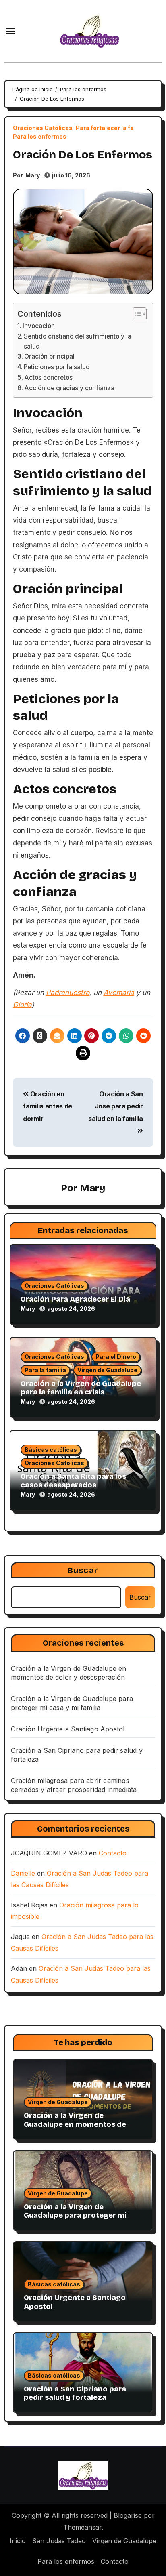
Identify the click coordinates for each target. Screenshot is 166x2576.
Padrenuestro (68, 993)
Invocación (39, 326)
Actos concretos (48, 377)
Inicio (18, 2541)
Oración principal (49, 356)
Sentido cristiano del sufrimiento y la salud (78, 341)
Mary (33, 175)
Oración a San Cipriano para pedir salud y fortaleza (75, 2393)
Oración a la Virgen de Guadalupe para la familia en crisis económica (81, 1392)
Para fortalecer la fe (105, 128)
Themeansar (82, 2527)
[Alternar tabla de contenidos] (136, 314)
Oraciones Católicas (43, 128)
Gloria (22, 1005)
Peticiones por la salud (57, 367)
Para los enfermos (40, 137)
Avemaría (119, 993)
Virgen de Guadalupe (107, 1370)
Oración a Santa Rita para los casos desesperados (73, 1481)
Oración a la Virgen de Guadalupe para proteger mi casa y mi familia (75, 2215)
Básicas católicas (51, 1450)
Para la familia (45, 1370)
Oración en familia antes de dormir (48, 1106)
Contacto (113, 1853)
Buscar (83, 1570)
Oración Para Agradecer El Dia (75, 1299)
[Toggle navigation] (10, 31)
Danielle (23, 1873)
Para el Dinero (116, 1357)
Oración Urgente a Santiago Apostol (68, 1729)
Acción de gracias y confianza (69, 388)
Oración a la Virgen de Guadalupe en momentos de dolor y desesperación (75, 2124)
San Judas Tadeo (59, 2541)
